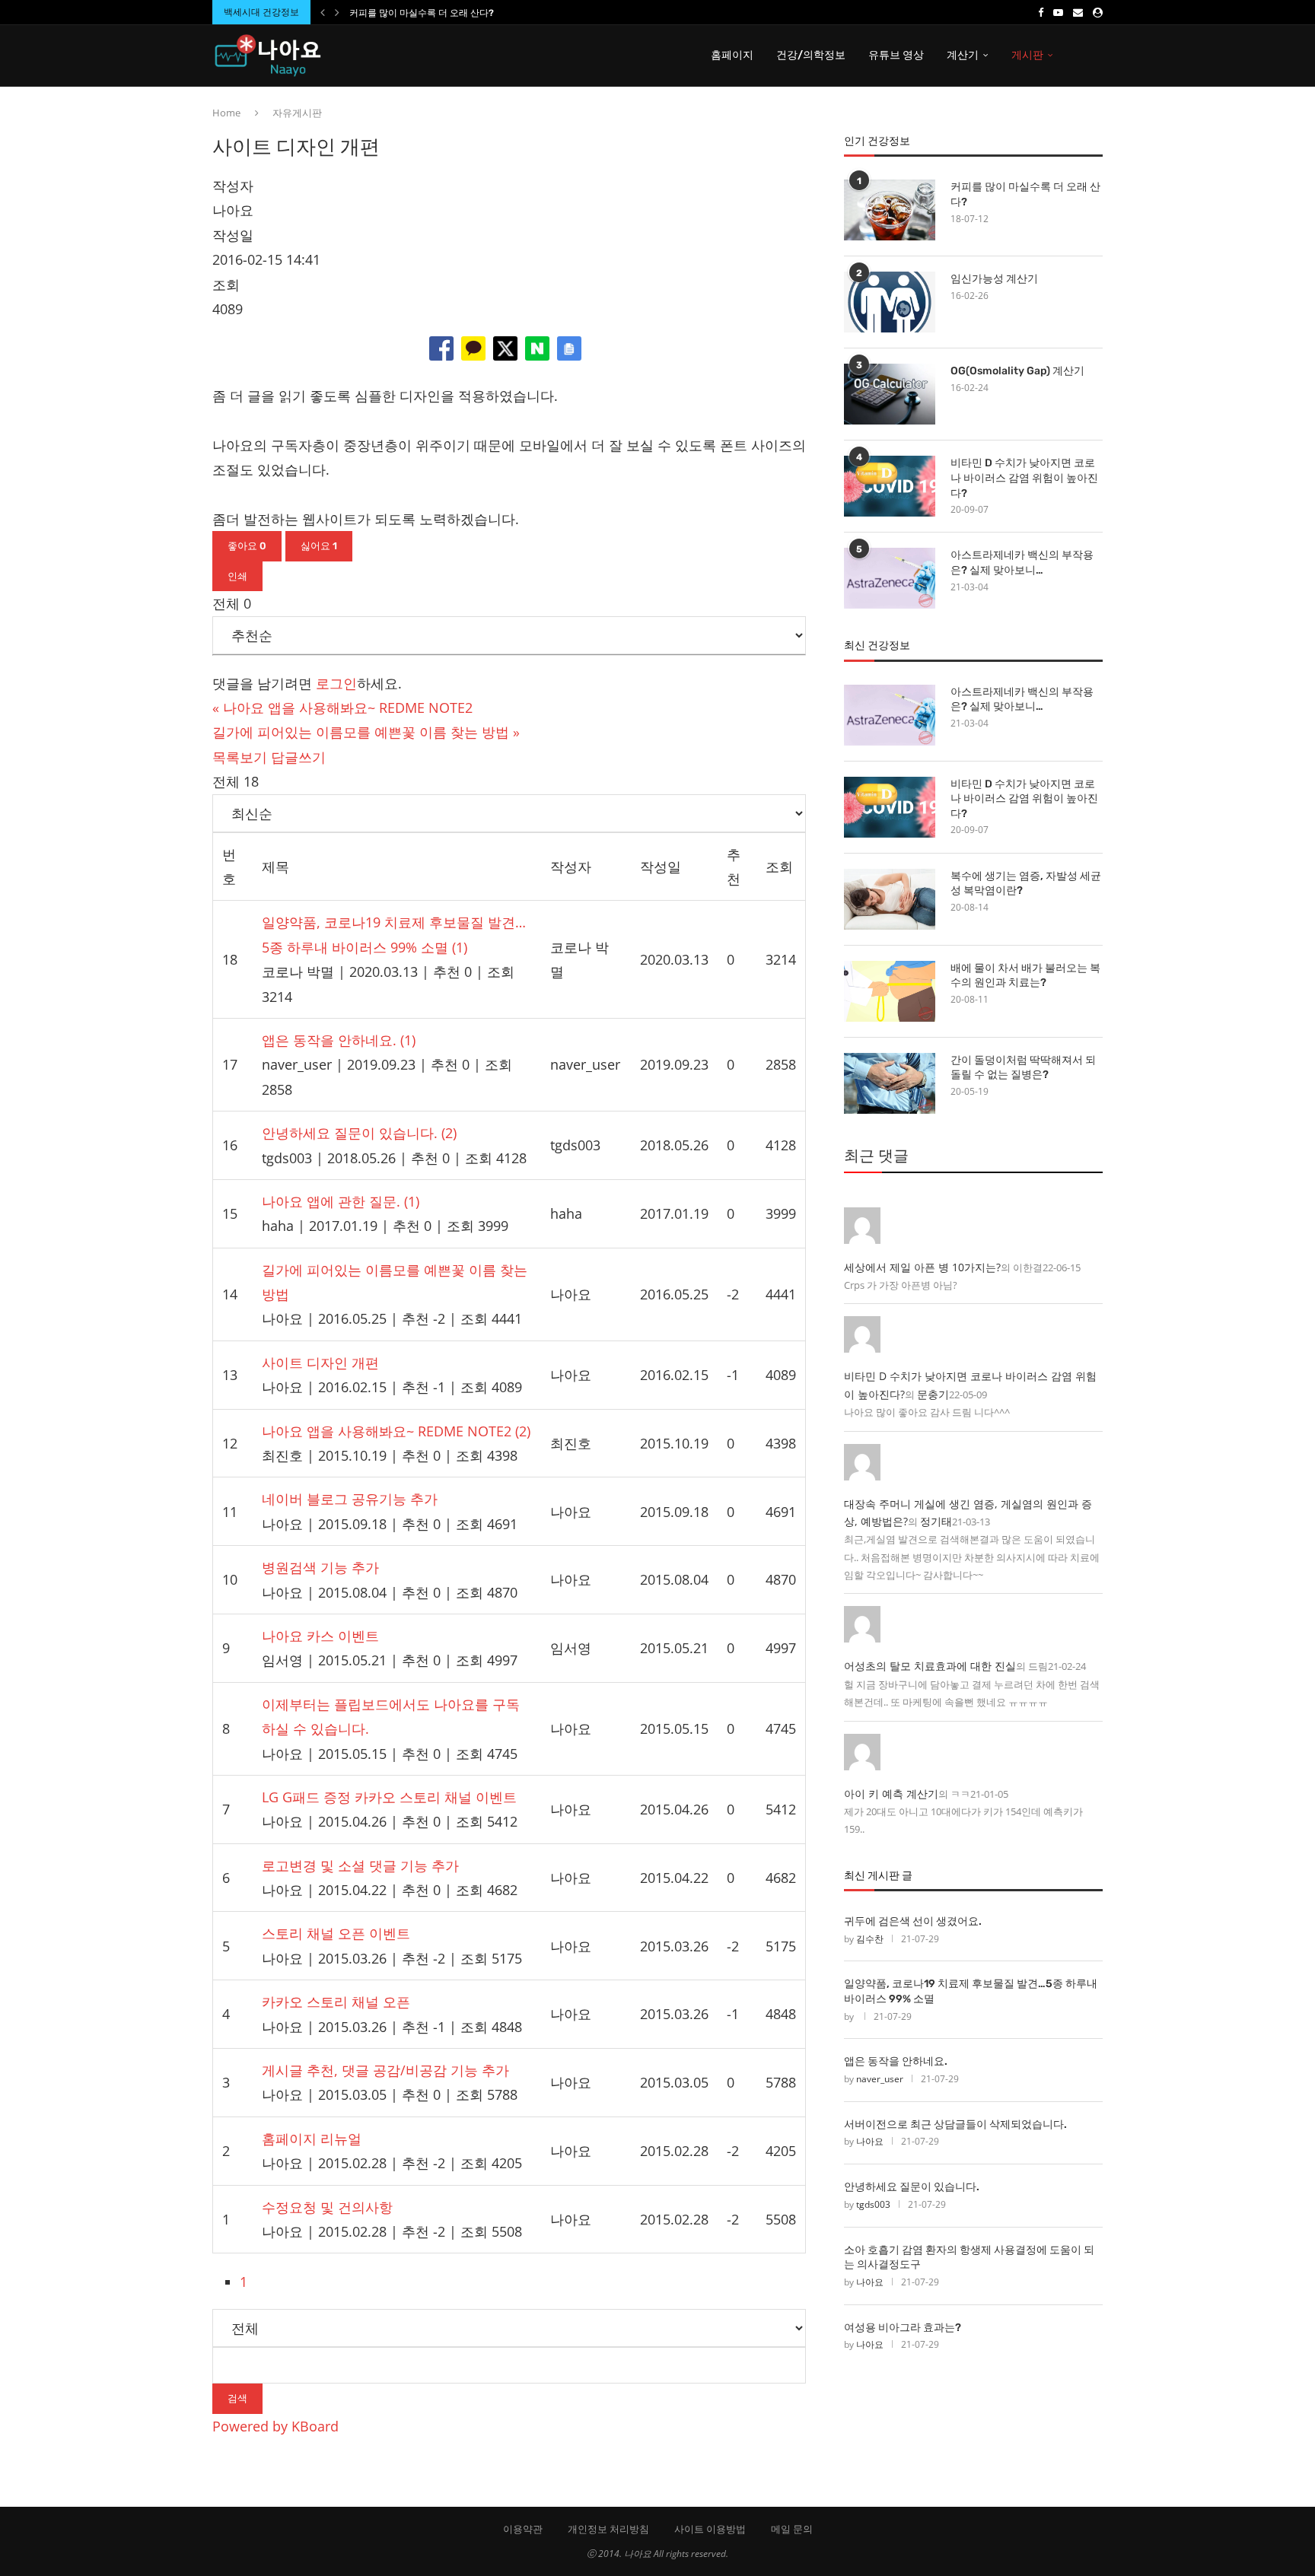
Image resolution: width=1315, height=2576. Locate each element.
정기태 (936, 1521)
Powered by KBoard (275, 2426)
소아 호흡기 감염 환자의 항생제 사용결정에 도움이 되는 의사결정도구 (969, 2258)
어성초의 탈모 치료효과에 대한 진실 (930, 1666)
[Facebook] (1041, 12)
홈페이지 (732, 55)
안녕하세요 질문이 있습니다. (912, 2187)
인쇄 (237, 576)
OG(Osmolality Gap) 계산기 (1017, 371)
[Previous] (323, 12)
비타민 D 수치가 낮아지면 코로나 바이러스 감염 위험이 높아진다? (1024, 478)
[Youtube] (1058, 12)
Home (226, 113)
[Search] (1095, 56)
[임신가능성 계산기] (890, 302)
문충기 (933, 1394)
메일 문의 (792, 2529)
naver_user (880, 2079)
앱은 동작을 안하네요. (896, 2061)
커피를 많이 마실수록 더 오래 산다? (422, 13)
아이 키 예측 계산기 (891, 1794)
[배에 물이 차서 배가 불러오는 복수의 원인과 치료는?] (890, 991)
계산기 (963, 55)
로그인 (336, 683)
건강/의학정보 (811, 55)
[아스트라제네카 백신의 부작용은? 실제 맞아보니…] (890, 578)
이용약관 (523, 2529)
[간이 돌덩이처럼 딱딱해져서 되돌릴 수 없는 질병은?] (890, 1083)
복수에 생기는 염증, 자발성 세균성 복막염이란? (1026, 884)
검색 (237, 2398)
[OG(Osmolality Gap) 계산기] (890, 394)
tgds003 (873, 2204)
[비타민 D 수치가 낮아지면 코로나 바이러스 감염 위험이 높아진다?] (890, 486)
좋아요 (247, 546)
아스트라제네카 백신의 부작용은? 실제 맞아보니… (1022, 563)
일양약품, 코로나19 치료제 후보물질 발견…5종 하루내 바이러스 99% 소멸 (971, 1991)
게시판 (1027, 55)
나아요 (870, 2141)
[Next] (337, 12)
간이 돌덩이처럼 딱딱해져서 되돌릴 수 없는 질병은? (1023, 1068)
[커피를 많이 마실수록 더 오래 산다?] (890, 210)
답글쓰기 (298, 757)
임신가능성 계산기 (994, 279)
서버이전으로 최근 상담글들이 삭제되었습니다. (955, 2124)
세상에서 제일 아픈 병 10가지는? (922, 1267)
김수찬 (870, 1939)
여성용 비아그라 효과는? (903, 2328)
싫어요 (319, 546)
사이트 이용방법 (710, 2529)
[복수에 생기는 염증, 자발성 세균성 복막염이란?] (890, 899)
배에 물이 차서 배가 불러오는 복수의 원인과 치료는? (1025, 976)
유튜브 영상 (896, 55)
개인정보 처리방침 (608, 2529)
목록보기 (240, 757)
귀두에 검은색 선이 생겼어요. (913, 1921)
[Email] (1078, 12)
